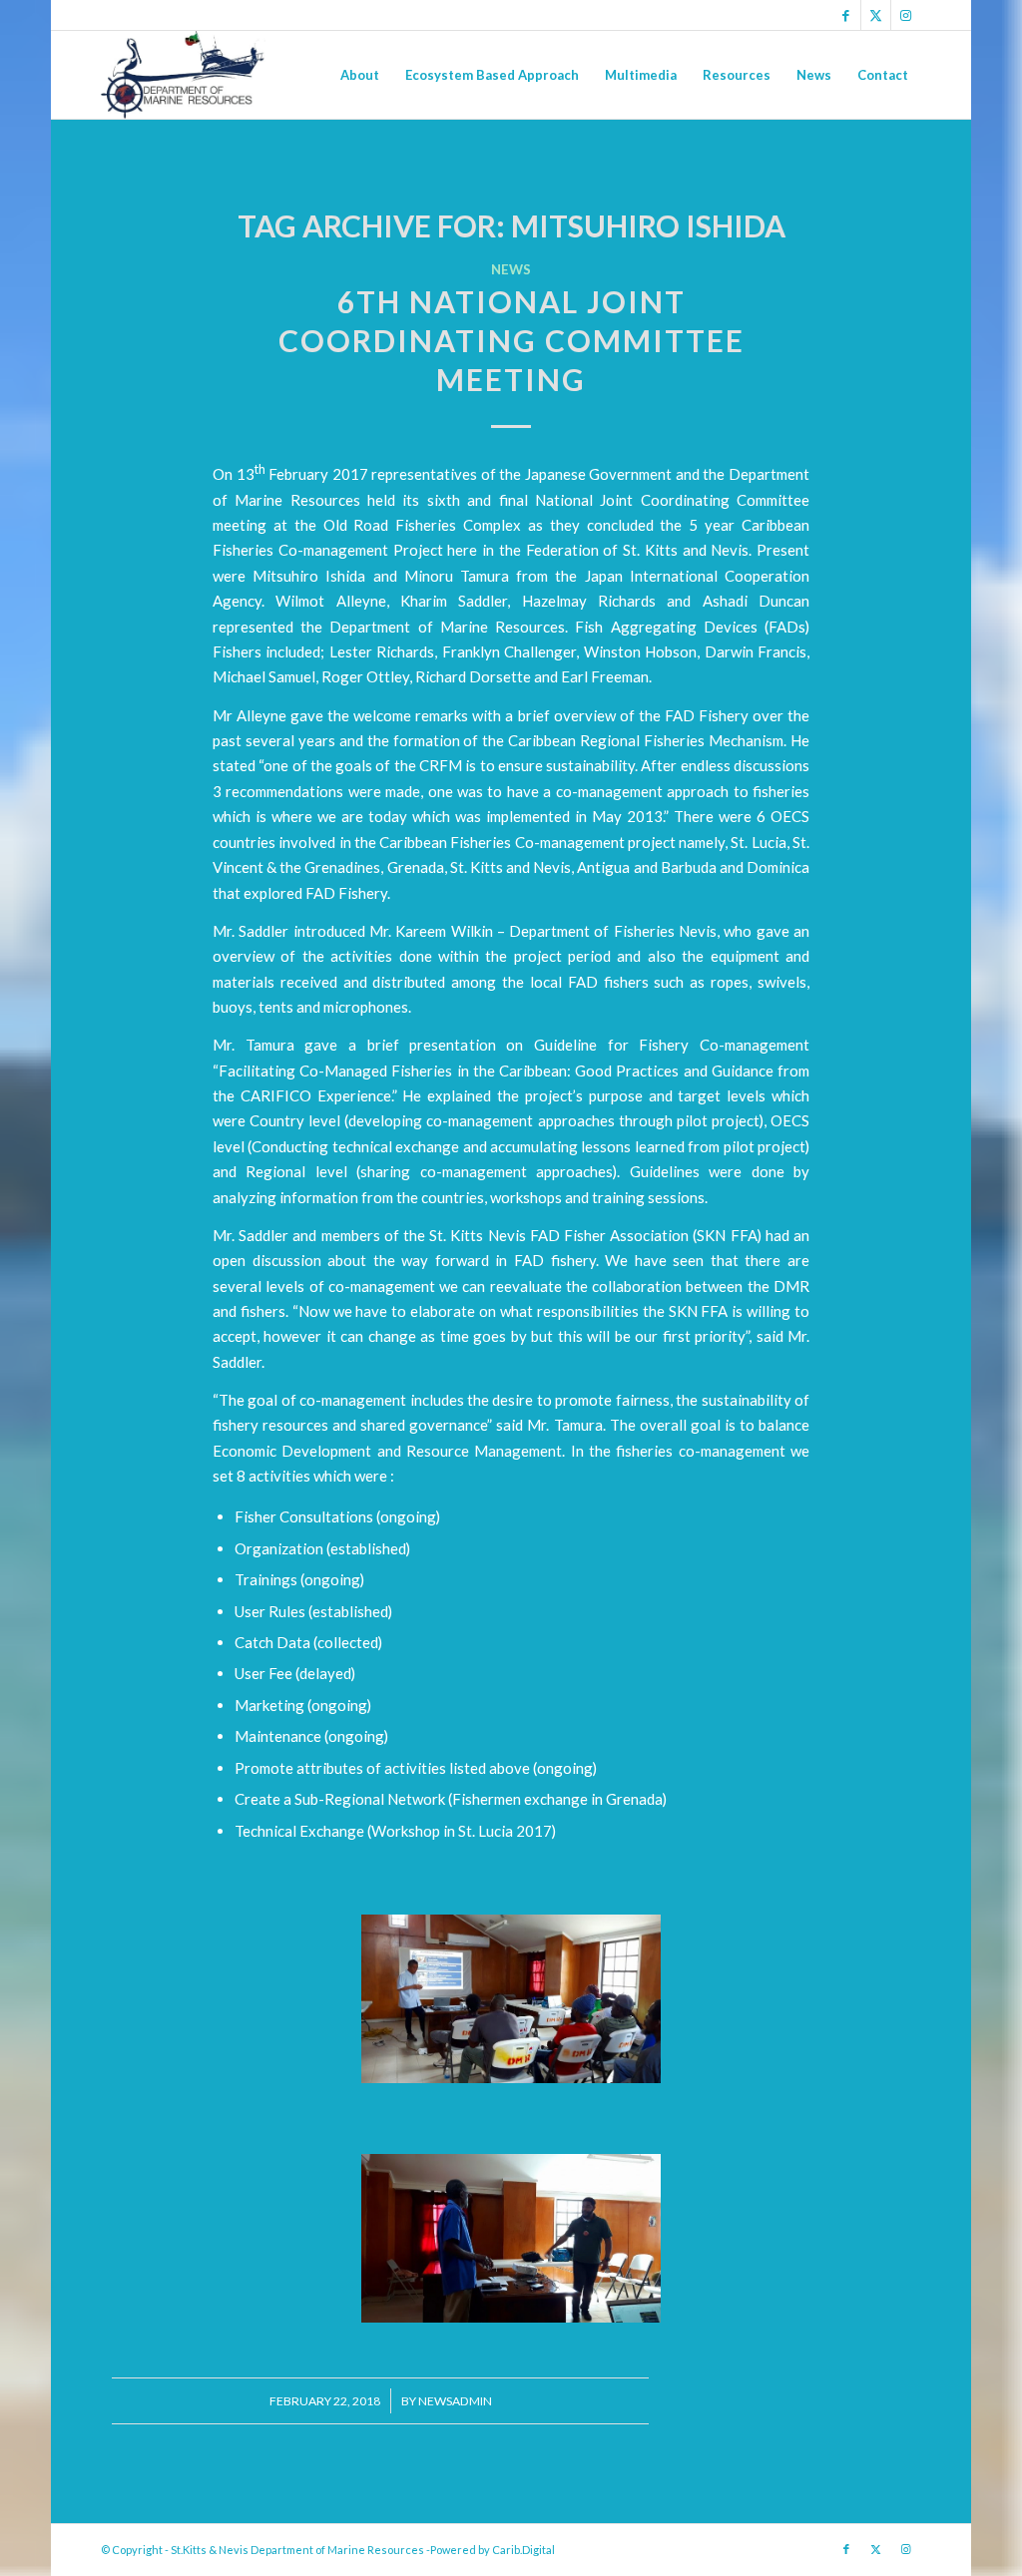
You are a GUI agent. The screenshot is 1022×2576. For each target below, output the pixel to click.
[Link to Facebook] (846, 15)
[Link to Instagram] (906, 15)
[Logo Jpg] (183, 75)
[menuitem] (360, 75)
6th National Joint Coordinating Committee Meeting (511, 340)
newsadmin (455, 2401)
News (511, 269)
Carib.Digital (523, 2550)
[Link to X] (876, 15)
